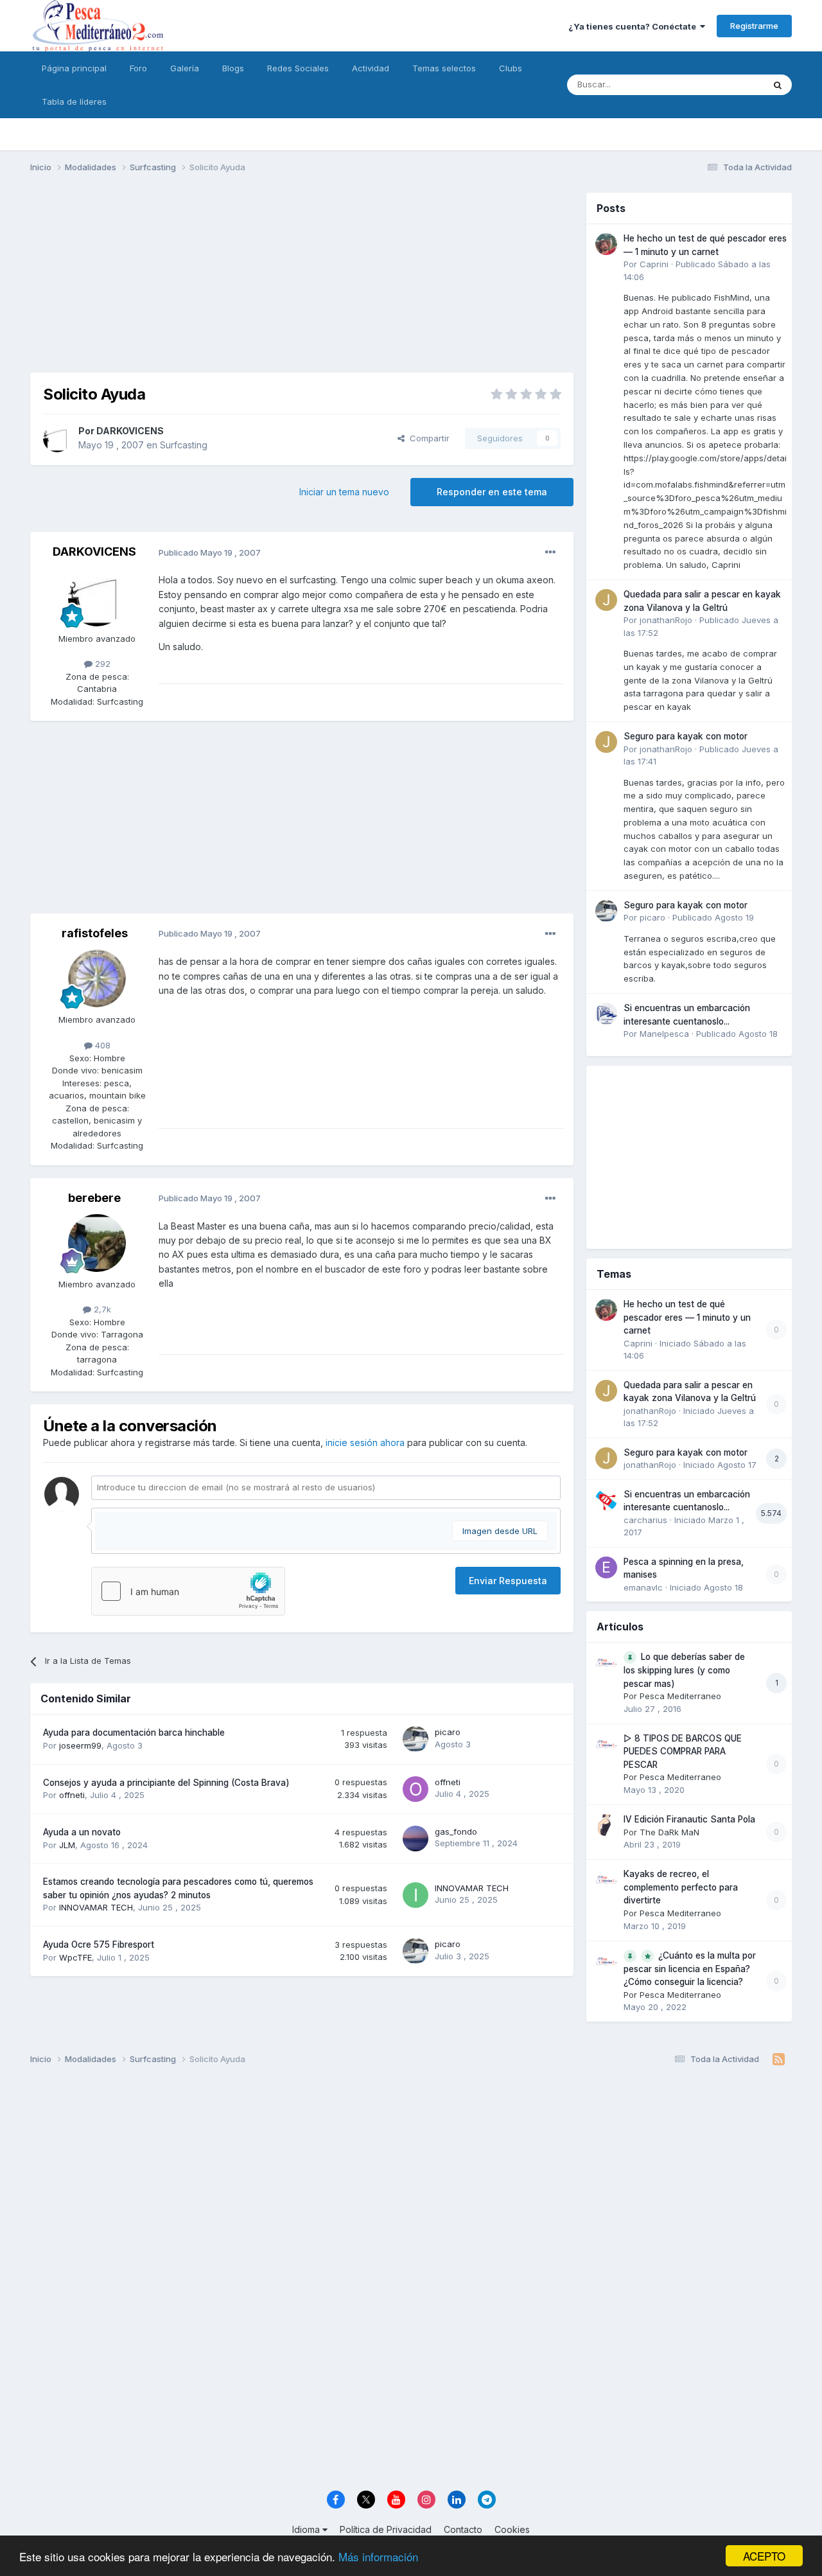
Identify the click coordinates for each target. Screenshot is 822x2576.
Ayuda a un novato (82, 1832)
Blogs (233, 68)
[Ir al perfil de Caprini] (606, 244)
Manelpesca (664, 1034)
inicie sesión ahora (365, 1442)
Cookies (512, 2529)
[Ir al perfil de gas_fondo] (415, 1839)
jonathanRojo (666, 620)
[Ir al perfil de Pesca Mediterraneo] (606, 1663)
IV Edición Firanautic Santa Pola (689, 1819)
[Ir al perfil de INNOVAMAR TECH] (415, 1895)
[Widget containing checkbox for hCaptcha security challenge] (188, 1591)
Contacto (463, 2529)
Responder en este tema (492, 492)
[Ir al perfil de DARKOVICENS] (57, 438)
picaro (448, 1732)
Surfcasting (184, 445)
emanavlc (643, 1587)
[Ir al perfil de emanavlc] (606, 1567)
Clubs (511, 68)
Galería (185, 68)
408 (101, 1045)
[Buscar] (778, 85)
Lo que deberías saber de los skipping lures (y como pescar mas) (684, 1670)
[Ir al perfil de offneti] (415, 1789)
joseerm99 (80, 1745)
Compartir (427, 438)
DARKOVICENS (130, 431)
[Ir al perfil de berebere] (97, 1243)
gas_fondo (456, 1831)
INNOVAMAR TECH (96, 1907)
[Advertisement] (302, 283)
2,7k (101, 1309)
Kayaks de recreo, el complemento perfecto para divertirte (681, 1887)
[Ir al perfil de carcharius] (606, 1500)
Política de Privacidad (386, 2529)
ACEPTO (764, 2556)
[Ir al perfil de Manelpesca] (606, 1014)
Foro (138, 68)
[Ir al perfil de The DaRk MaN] (606, 1825)
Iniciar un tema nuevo (344, 492)
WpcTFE (75, 1957)
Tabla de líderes (74, 101)
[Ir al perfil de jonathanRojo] (606, 600)
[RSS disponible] (779, 2060)
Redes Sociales (298, 68)
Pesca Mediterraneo (680, 1696)
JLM (67, 1845)
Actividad (371, 68)
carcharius (645, 1520)
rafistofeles (95, 933)
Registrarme (754, 26)
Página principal (74, 68)
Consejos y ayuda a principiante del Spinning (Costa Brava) (166, 1783)
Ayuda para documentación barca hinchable (134, 1733)
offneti (72, 1795)
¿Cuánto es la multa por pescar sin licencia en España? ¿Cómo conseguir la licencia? (690, 1969)
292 (101, 664)
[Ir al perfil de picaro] (415, 1739)
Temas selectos (444, 68)
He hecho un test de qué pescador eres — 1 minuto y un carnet (687, 1317)
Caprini (654, 264)
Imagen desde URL (500, 1531)
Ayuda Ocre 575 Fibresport (99, 1945)
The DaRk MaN (669, 1832)
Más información (378, 2556)
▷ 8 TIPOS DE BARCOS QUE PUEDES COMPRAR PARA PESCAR (683, 1751)
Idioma (307, 2529)
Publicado (713, 917)
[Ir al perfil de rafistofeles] (97, 978)
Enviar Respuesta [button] (508, 1581)
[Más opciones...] (550, 552)
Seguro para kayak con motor (686, 736)
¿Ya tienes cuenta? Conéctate (634, 26)
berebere (94, 1198)
